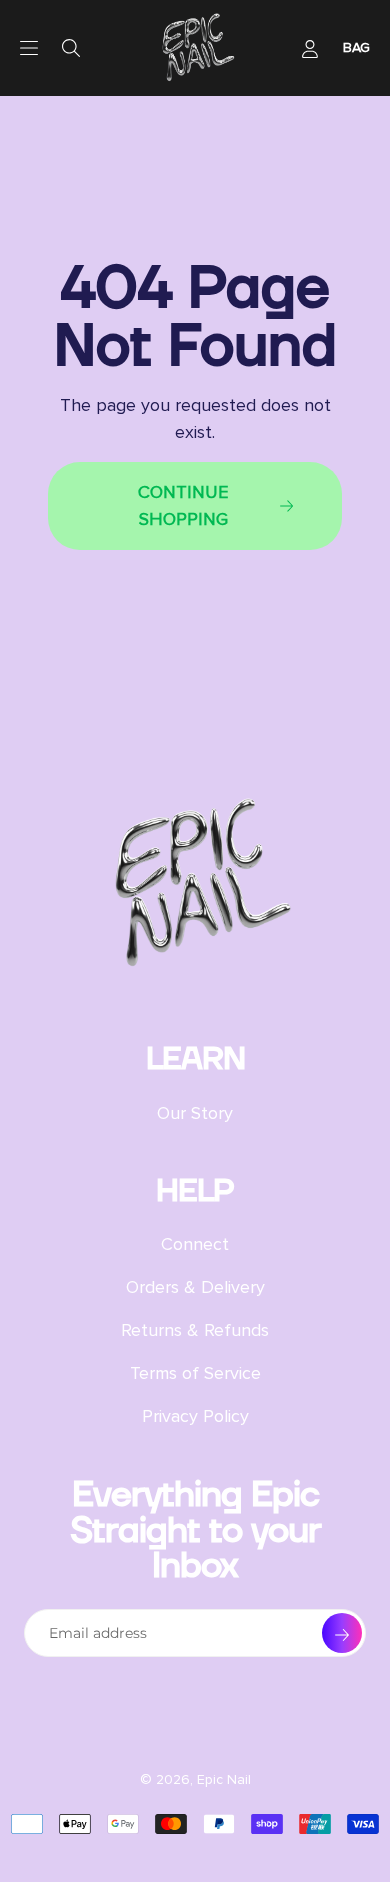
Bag (356, 47)
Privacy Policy (195, 1416)
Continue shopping (183, 505)
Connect (195, 1244)
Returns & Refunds (195, 1330)
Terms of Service (195, 1373)
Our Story (195, 1113)
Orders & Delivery (195, 1287)
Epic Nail (224, 1779)
